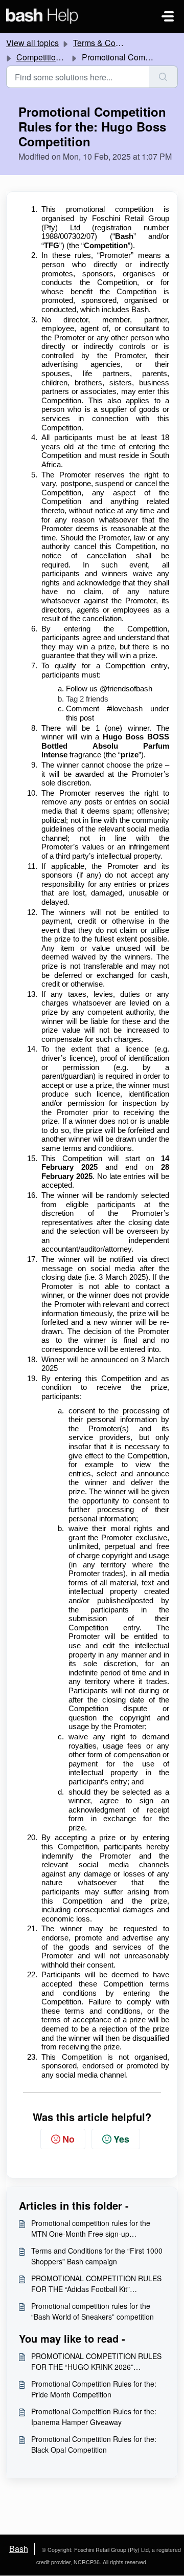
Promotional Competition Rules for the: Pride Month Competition (94, 2389)
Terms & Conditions (109, 43)
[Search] (163, 77)
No (68, 2139)
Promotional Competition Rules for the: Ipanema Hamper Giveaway (94, 2417)
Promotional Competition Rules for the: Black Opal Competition (94, 2444)
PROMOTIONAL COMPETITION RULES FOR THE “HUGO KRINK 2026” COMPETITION (96, 2362)
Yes (121, 2139)
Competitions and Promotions (70, 57)
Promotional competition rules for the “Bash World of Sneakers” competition (93, 2311)
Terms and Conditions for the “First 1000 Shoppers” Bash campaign (97, 2256)
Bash (19, 2549)
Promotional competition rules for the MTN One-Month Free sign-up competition (91, 2229)
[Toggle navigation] (168, 16)
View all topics (32, 43)
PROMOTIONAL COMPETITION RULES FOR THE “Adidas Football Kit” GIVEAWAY (96, 2284)
